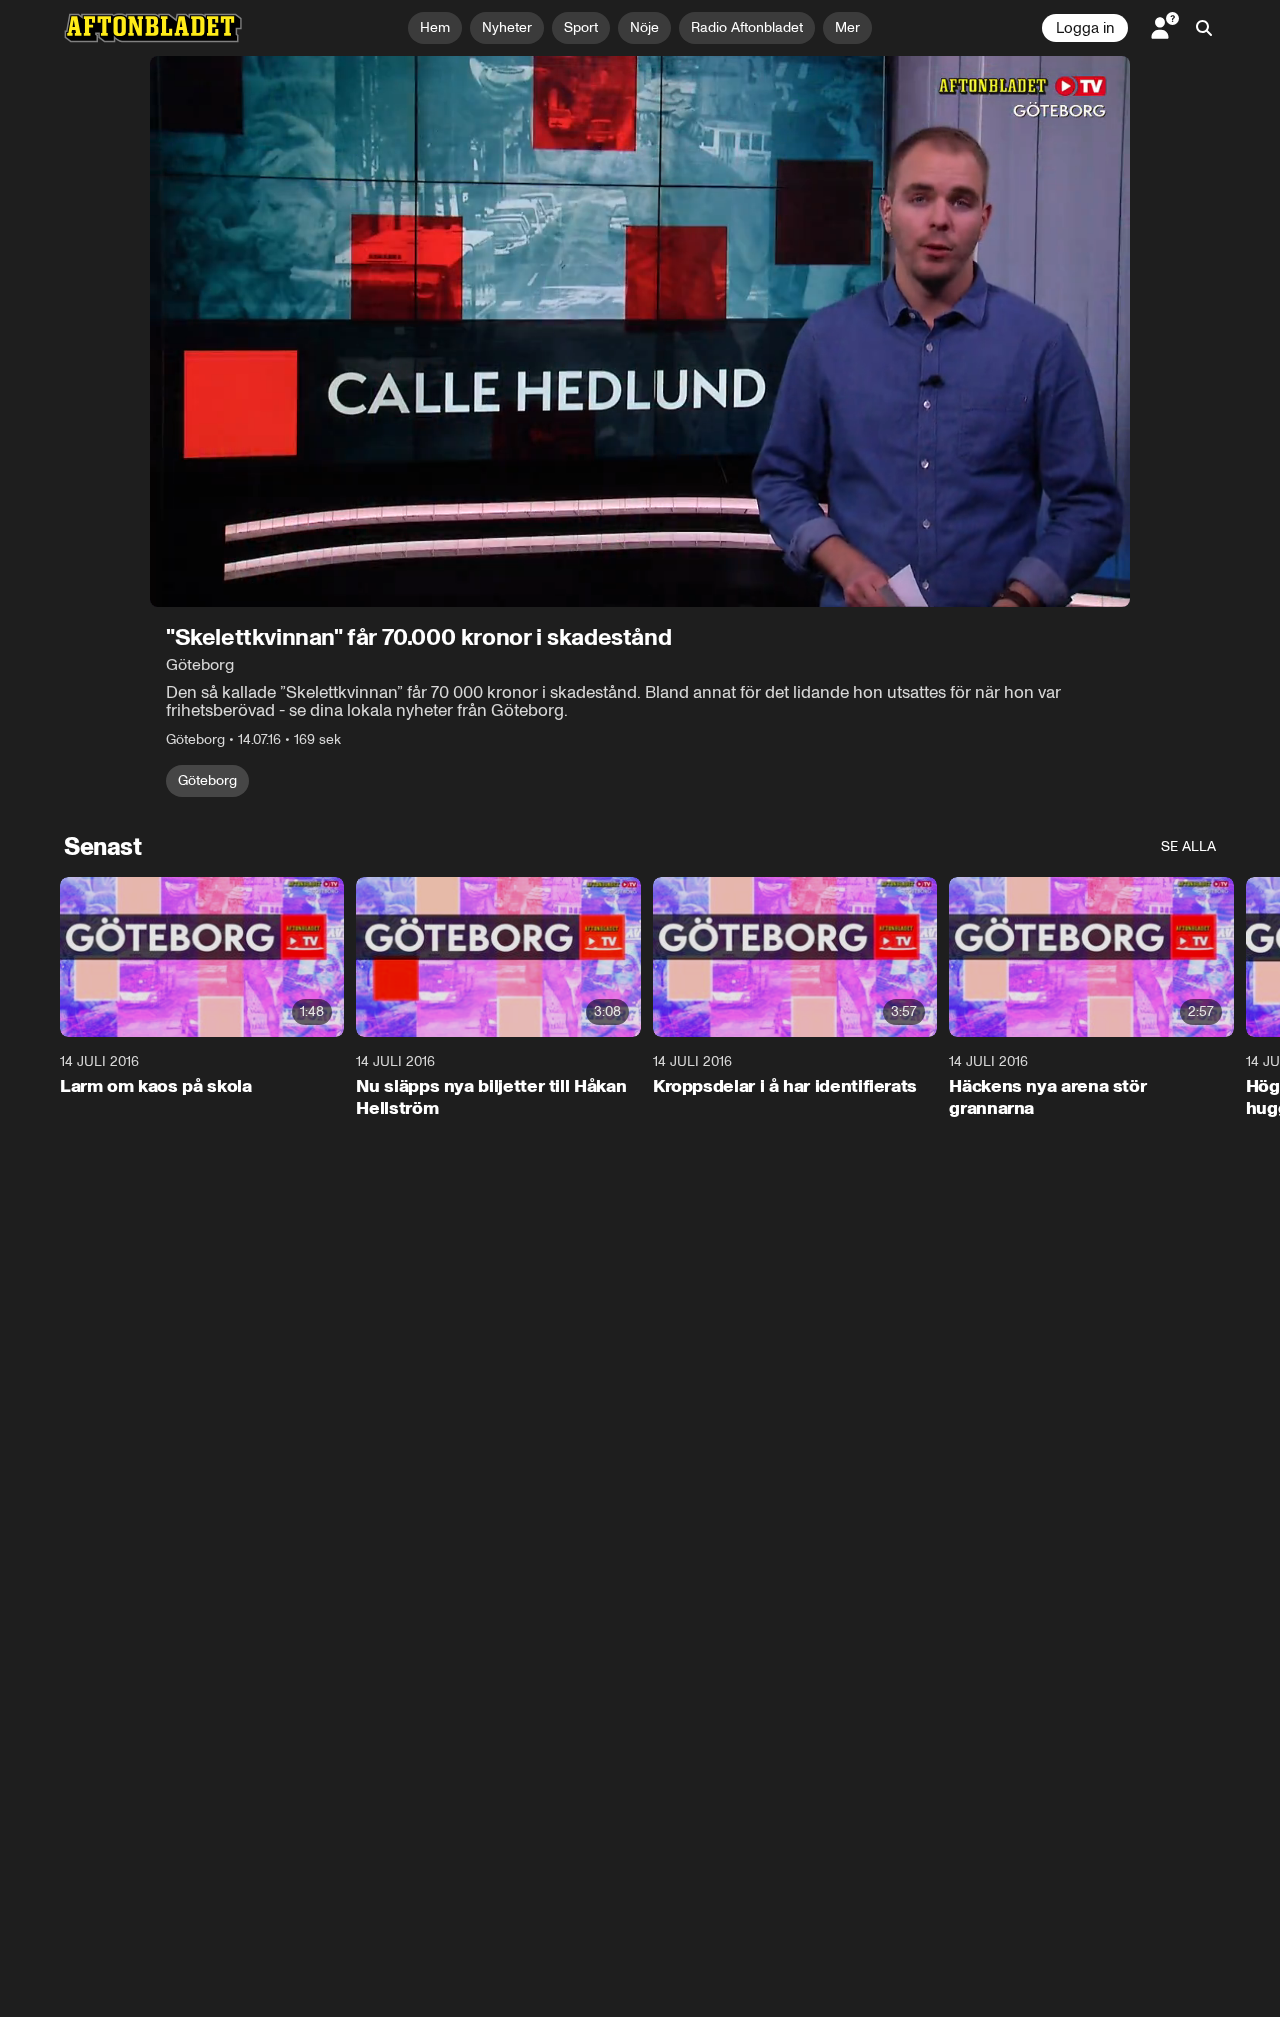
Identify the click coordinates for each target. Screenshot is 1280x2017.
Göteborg (207, 780)
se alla (1188, 846)
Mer (847, 27)
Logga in (1085, 28)
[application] (640, 331)
